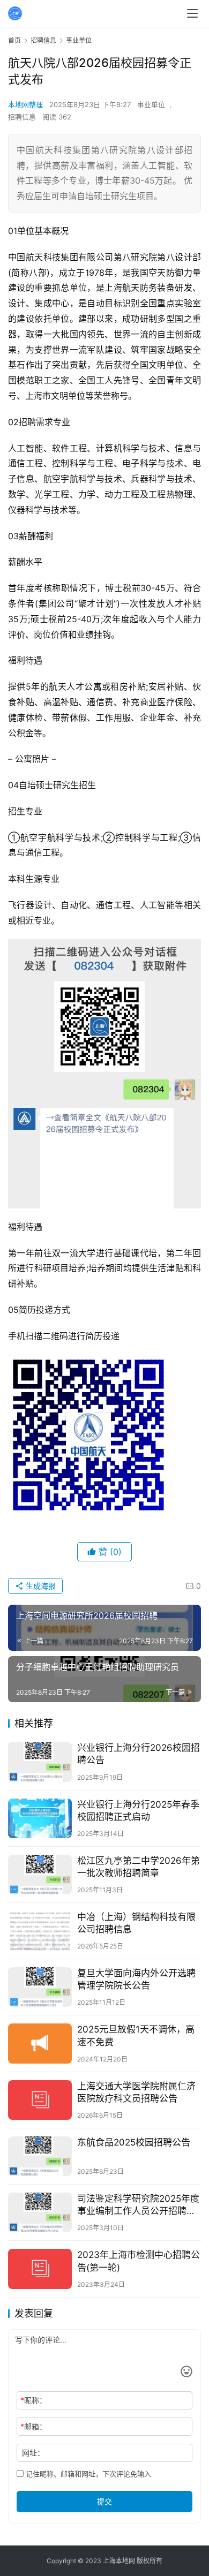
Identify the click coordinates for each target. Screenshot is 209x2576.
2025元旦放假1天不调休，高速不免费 (136, 2035)
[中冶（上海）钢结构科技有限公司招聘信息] (40, 1931)
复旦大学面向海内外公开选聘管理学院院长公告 (136, 1979)
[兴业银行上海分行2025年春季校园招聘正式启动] (40, 1818)
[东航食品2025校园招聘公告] (40, 2156)
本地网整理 (25, 104)
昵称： (33, 2400)
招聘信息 (22, 117)
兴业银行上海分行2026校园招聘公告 (139, 1754)
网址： (33, 2453)
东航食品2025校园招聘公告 (134, 2142)
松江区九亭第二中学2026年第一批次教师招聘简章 (139, 1867)
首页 (14, 40)
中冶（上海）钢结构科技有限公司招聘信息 (136, 1923)
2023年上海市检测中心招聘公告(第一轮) (139, 2261)
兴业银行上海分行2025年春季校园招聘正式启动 (138, 1811)
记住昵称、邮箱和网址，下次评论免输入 (87, 2474)
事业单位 (151, 104)
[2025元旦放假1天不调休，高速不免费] (40, 2043)
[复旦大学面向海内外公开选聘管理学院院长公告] (40, 1987)
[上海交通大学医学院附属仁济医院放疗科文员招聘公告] (40, 2100)
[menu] (192, 13)
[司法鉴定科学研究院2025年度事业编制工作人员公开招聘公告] (40, 2212)
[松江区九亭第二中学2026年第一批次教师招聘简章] (40, 1875)
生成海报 (40, 1586)
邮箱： (33, 2426)
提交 (104, 2501)
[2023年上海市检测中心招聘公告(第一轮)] (40, 2269)
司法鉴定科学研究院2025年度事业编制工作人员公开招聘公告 (138, 2205)
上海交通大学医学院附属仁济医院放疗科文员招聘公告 (136, 2092)
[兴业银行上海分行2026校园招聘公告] (40, 1762)
